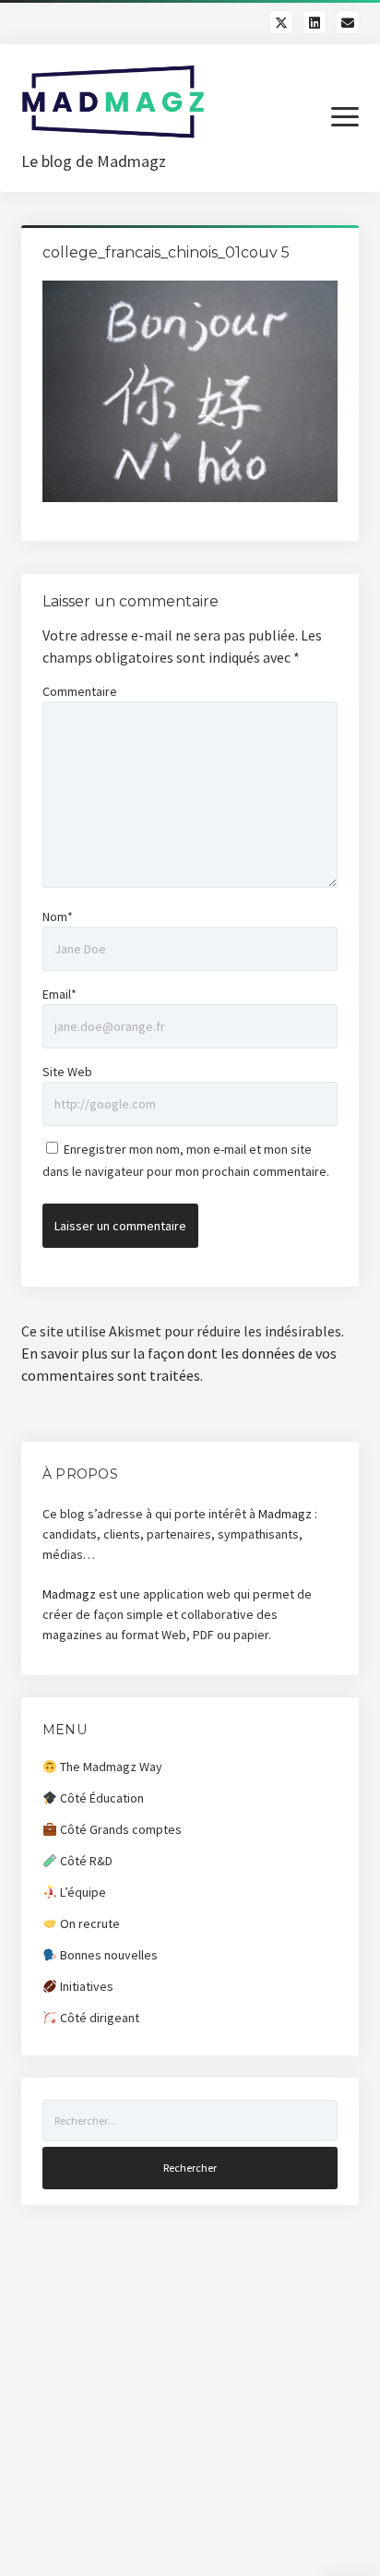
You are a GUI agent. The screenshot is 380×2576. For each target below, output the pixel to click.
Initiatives (85, 1986)
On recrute (89, 1923)
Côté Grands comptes (119, 1829)
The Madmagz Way (110, 1767)
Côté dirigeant (98, 2018)
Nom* (58, 917)
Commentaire (80, 691)
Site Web (67, 1072)
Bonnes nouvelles (107, 1955)
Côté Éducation (101, 1798)
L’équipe (82, 1892)
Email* (59, 994)
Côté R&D (85, 1861)
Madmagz (285, 1514)
